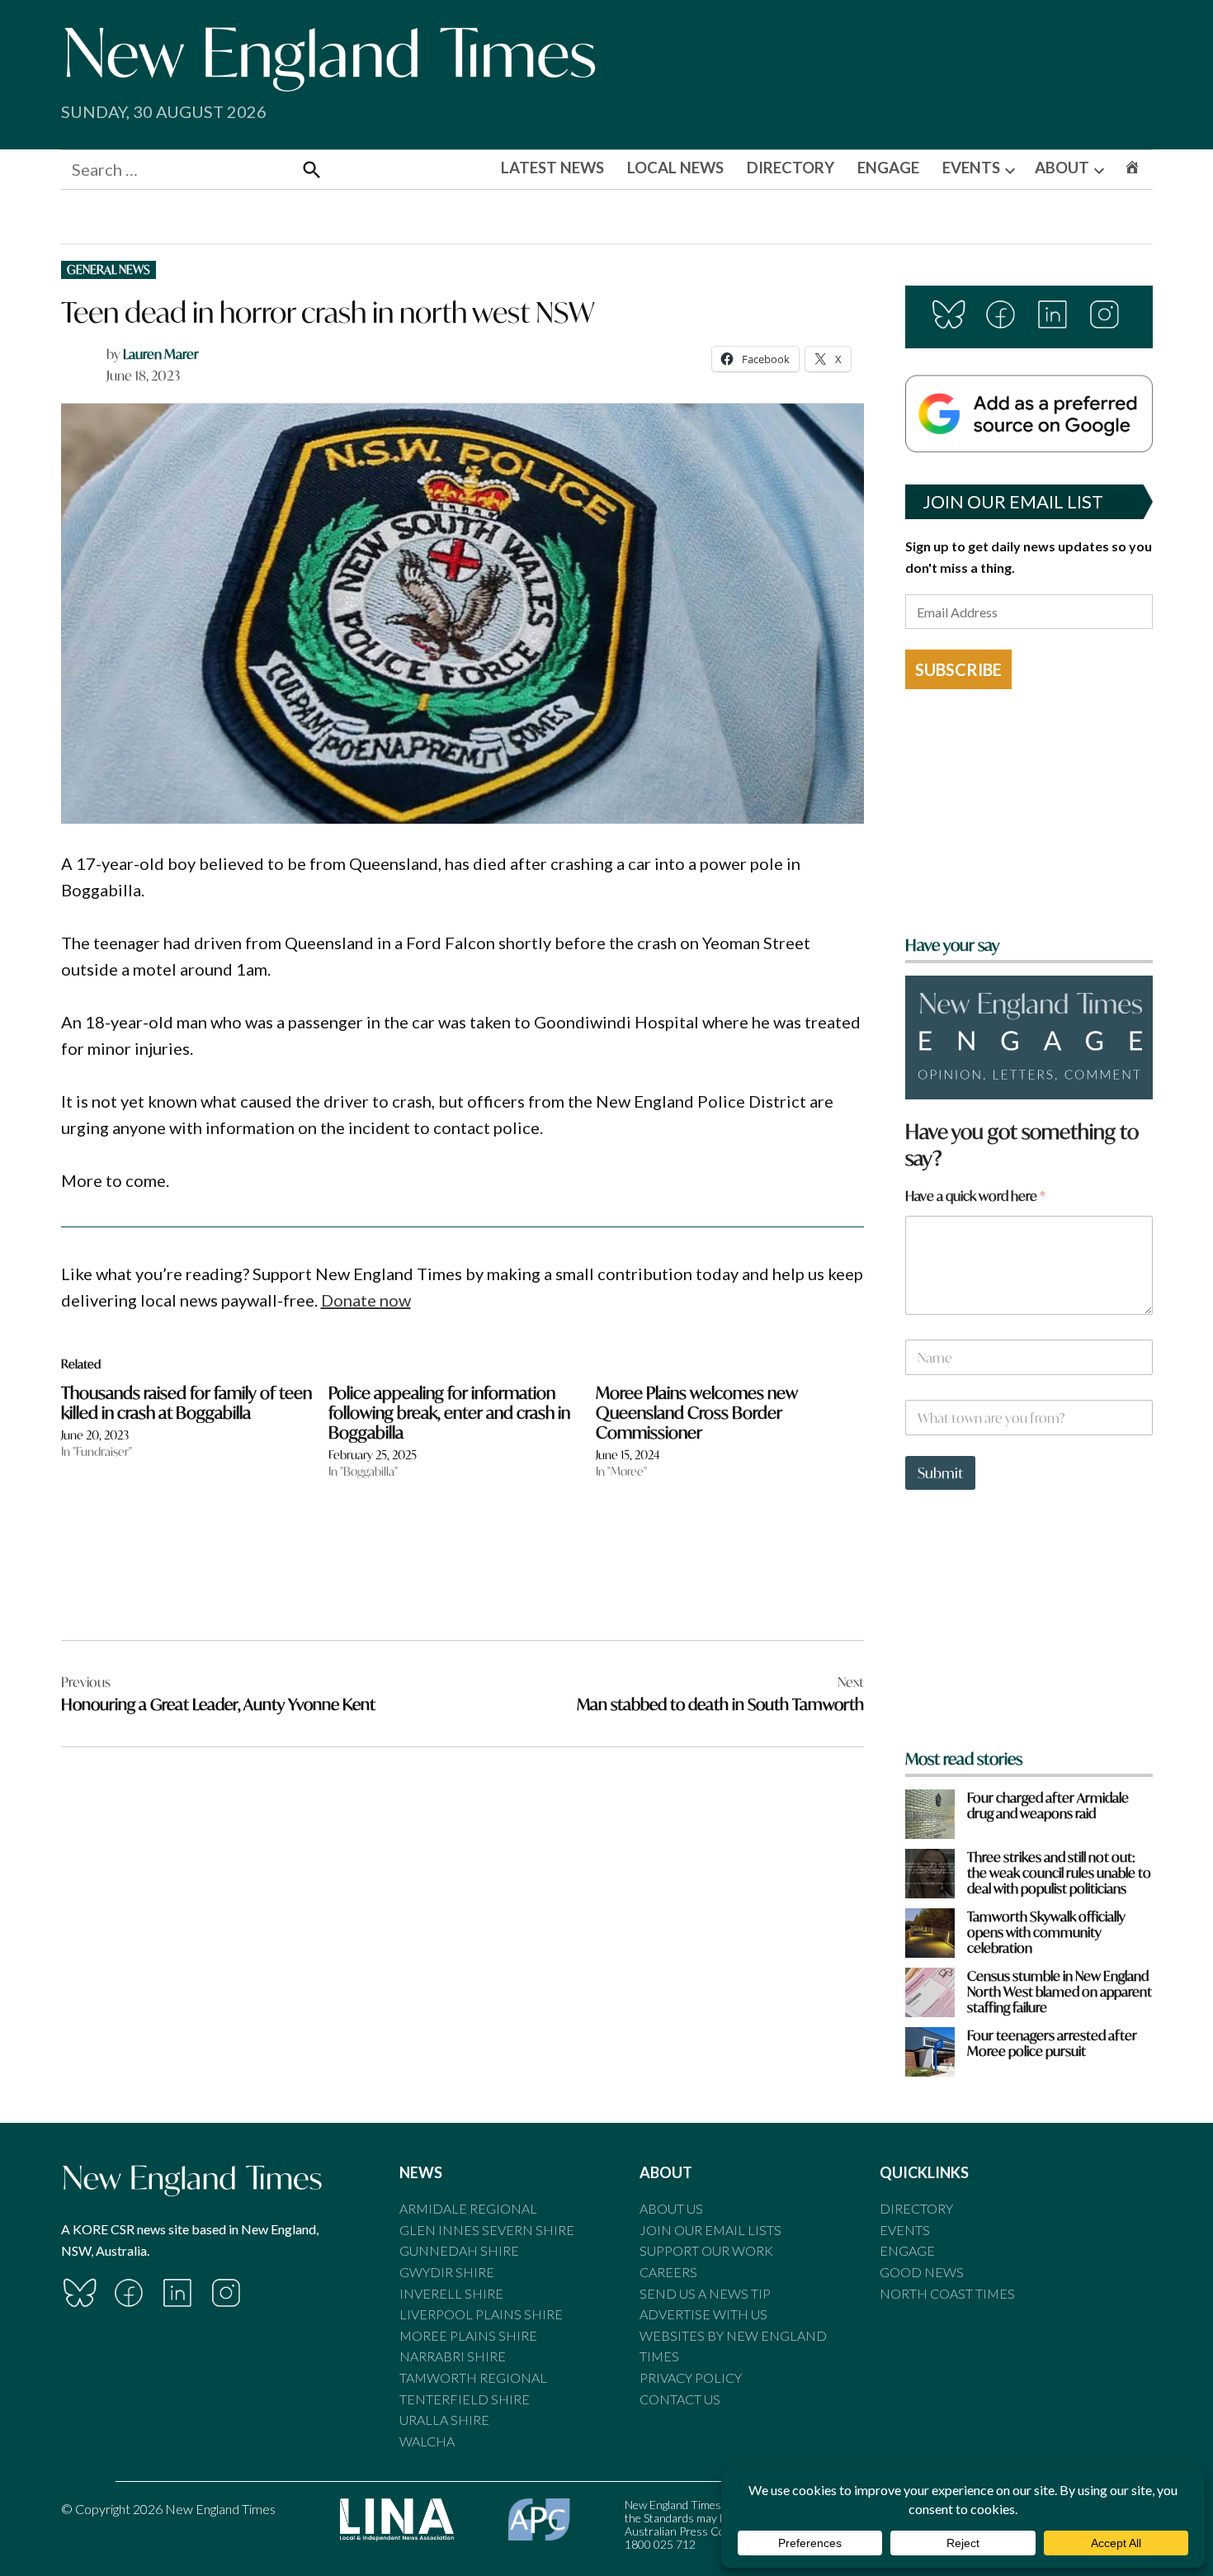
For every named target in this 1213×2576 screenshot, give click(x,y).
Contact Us (680, 2399)
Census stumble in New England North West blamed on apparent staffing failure (1060, 1992)
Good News (922, 2272)
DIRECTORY (791, 168)
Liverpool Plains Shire (481, 2314)
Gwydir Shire (447, 2272)
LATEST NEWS (552, 168)
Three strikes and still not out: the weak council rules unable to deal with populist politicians (1059, 1873)
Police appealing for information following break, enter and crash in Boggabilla (449, 1413)
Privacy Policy (691, 2377)
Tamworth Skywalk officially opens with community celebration (1046, 1932)
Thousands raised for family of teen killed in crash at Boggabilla (186, 1403)
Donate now (366, 1300)
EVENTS (971, 168)
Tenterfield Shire (465, 2399)
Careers (668, 2272)
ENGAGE (888, 168)
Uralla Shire (444, 2420)
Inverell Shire (451, 2293)
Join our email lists (710, 2230)
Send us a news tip (705, 2293)
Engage (907, 2250)
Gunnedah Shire (459, 2250)
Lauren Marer (161, 354)
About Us (671, 2208)
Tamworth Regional (473, 2377)
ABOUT (1062, 168)
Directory (916, 2208)
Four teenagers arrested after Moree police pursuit (1052, 2043)
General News (109, 269)
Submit (940, 1473)
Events (905, 2230)
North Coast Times (947, 2293)
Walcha (427, 2441)
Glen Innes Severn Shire (487, 2230)
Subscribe (958, 669)
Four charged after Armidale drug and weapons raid (1048, 1805)
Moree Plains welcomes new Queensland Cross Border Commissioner (697, 1413)
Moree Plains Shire (468, 2335)
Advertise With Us (703, 2314)
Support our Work (706, 2250)
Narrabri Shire (453, 2356)
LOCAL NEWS (675, 168)
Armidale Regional (468, 2208)
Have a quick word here (975, 1196)
